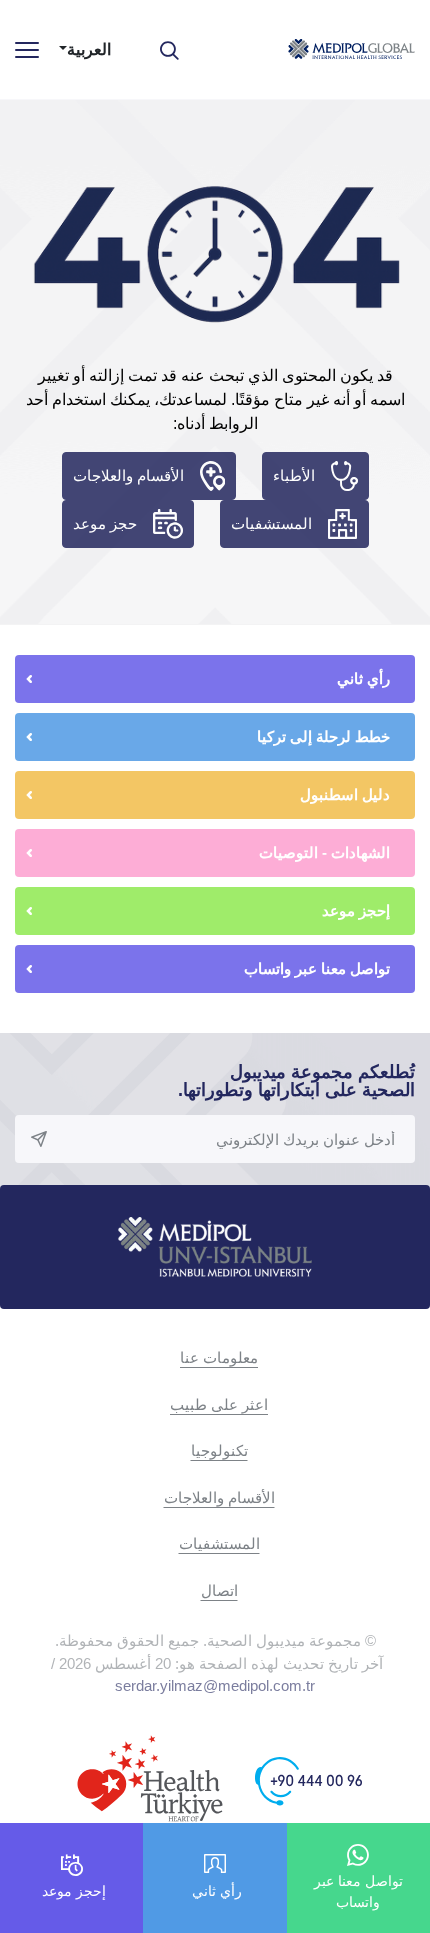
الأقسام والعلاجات (128, 475)
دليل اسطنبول (345, 794)
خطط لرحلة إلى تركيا (323, 736)
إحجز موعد (356, 910)
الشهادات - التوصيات (324, 852)
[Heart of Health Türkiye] (150, 1780)
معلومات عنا (219, 1357)
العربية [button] (89, 49)
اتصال (219, 1590)
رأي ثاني (363, 678)
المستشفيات (271, 523)
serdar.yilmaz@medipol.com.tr (215, 1685)
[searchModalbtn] (177, 43)
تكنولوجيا (219, 1450)
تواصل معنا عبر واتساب (317, 968)
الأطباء (294, 475)
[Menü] (27, 49)
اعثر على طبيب (219, 1404)
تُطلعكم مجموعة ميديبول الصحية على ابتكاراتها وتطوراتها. (296, 1081)
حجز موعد (105, 523)
